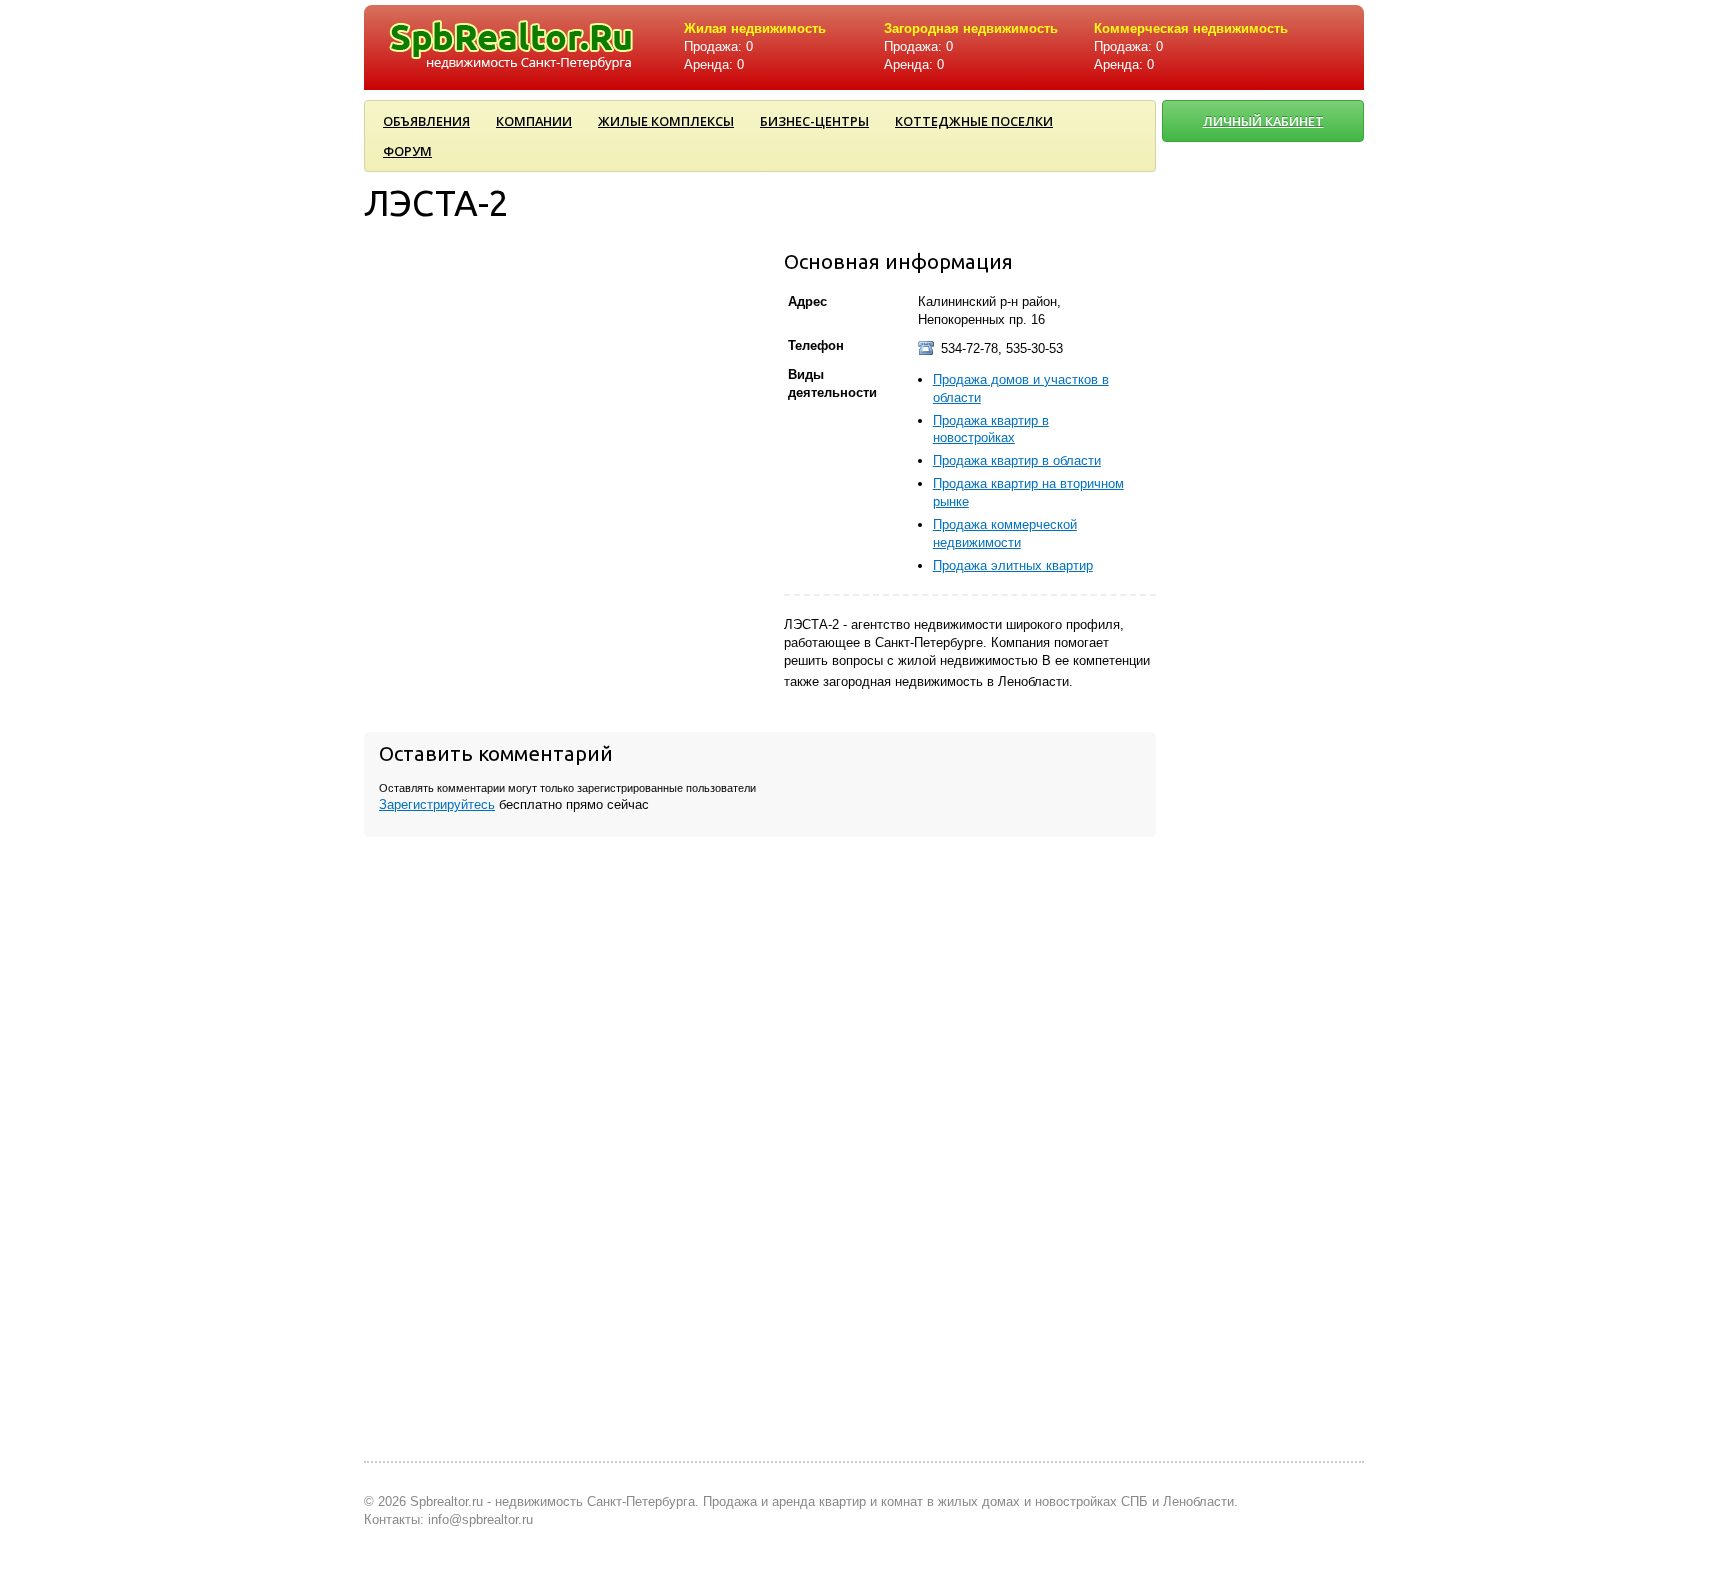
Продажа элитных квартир (1013, 565)
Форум (407, 151)
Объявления (426, 121)
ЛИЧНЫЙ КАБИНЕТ (1263, 121)
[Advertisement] (1264, 817)
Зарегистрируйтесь (437, 804)
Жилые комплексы (666, 121)
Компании (534, 121)
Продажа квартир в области (1017, 460)
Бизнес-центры (814, 121)
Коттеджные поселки (974, 121)
